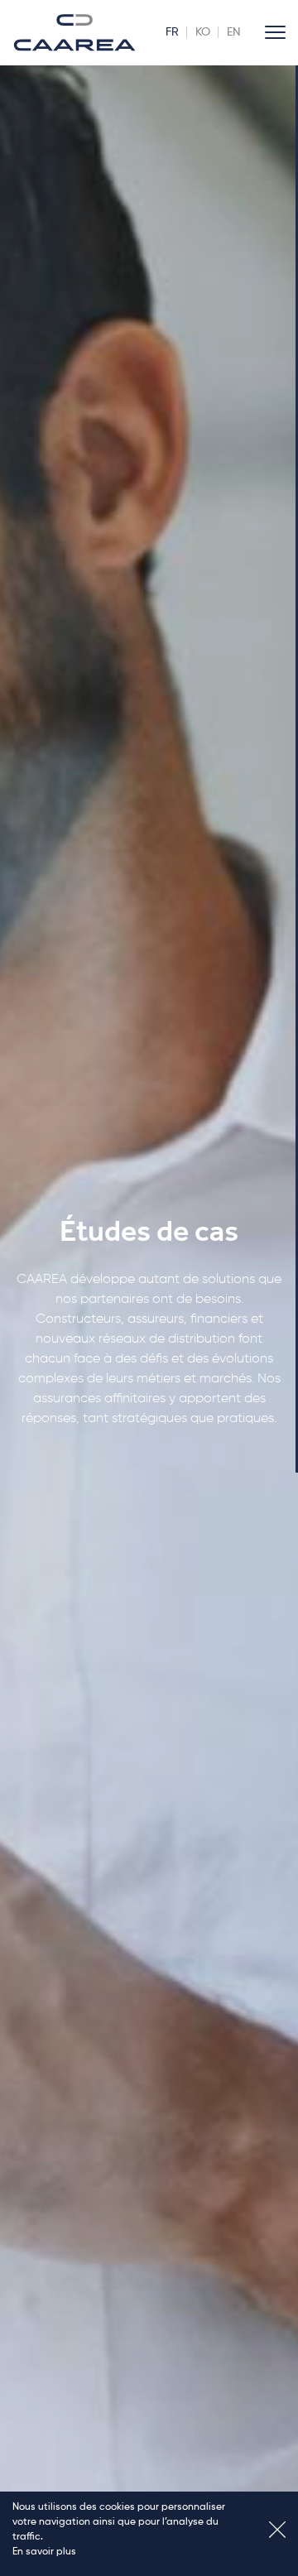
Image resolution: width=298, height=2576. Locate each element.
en (233, 32)
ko (203, 32)
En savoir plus (44, 2552)
